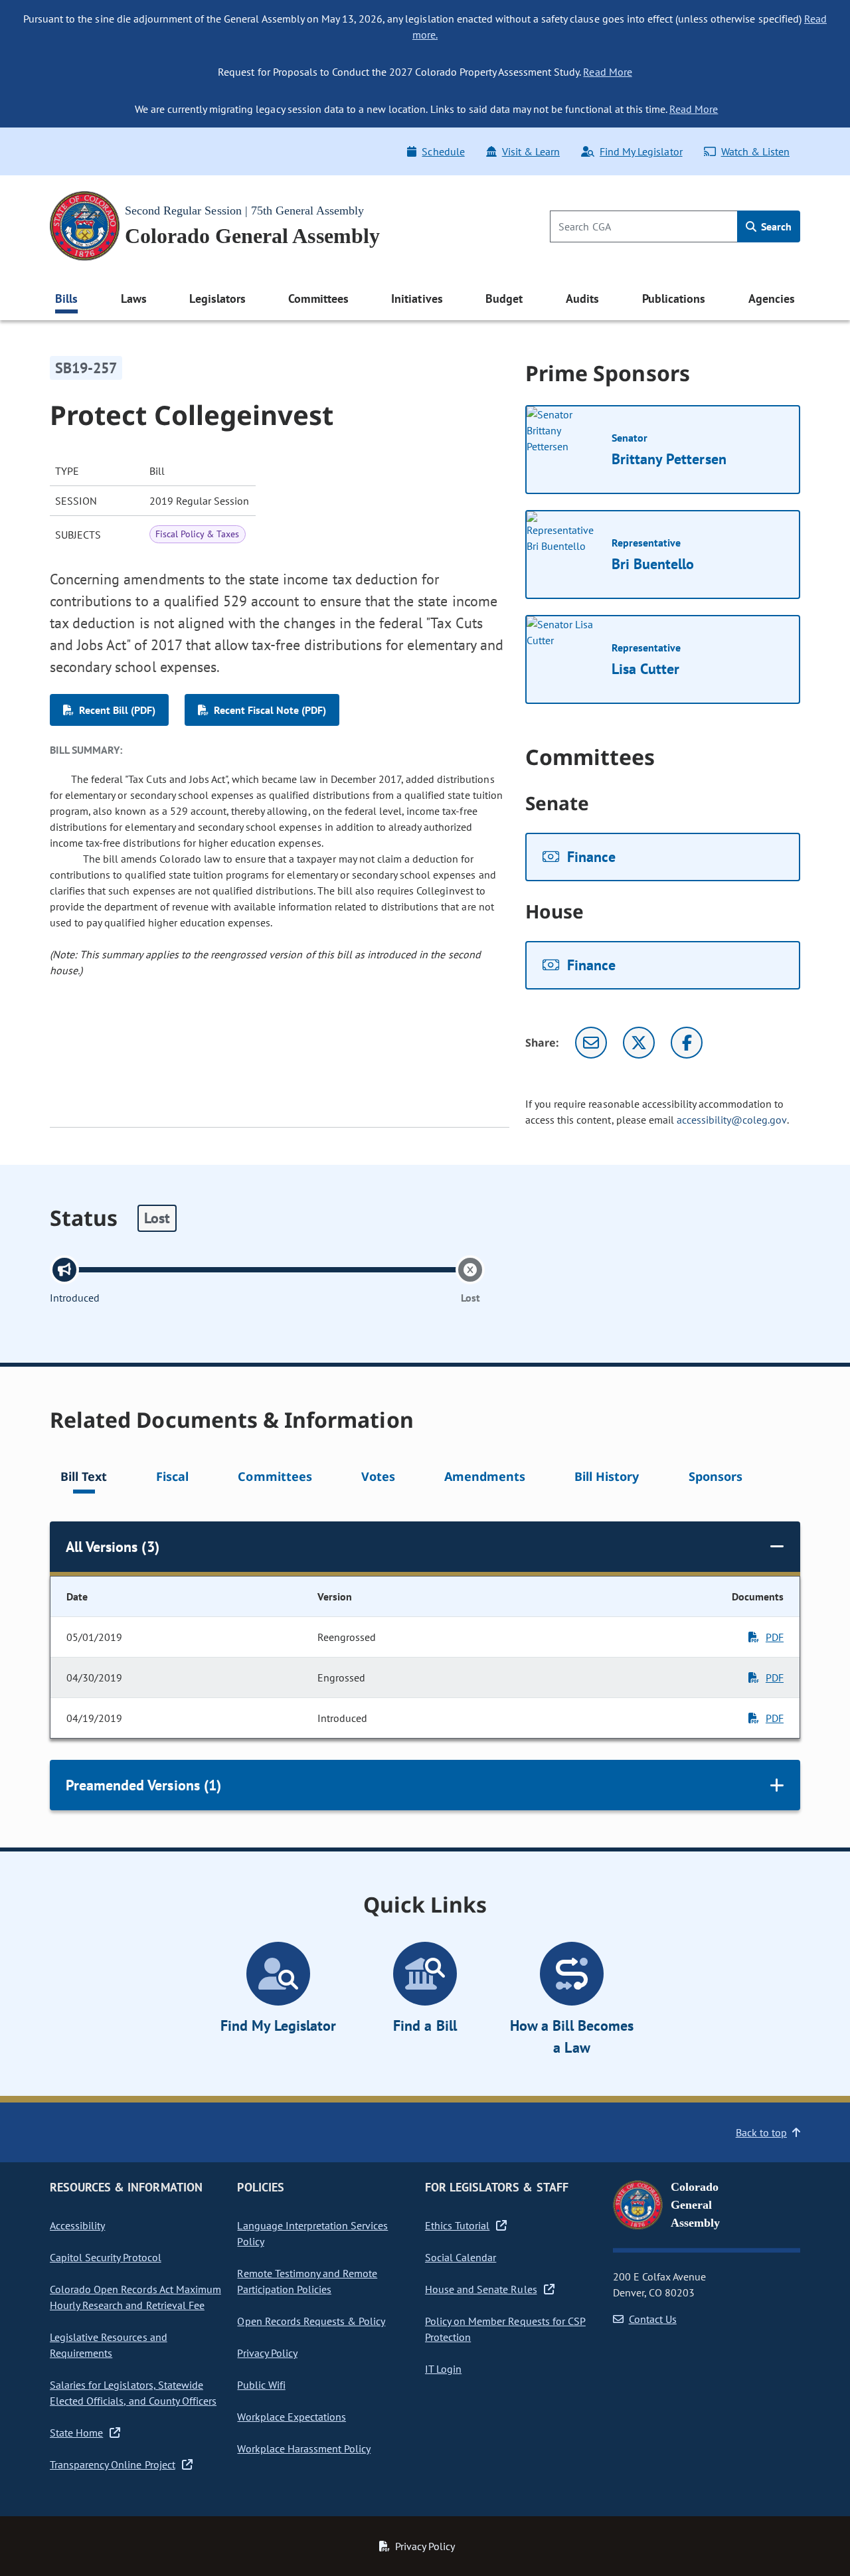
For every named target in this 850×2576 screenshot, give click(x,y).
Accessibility (77, 2225)
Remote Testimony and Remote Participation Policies (307, 2281)
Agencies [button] (772, 299)
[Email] (591, 1043)
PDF (775, 1637)
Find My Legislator (641, 151)
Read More (607, 72)
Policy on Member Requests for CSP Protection (505, 2329)
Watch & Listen (755, 151)
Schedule (443, 151)
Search (775, 226)
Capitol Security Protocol (106, 2257)
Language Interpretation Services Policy (312, 2233)
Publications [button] (674, 299)
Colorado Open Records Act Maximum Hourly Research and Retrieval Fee (135, 2297)
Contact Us (653, 2319)
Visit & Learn (531, 151)
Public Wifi (261, 2385)
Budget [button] (504, 299)
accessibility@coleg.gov (732, 1120)
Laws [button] (134, 299)
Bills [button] (66, 299)
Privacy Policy (267, 2353)
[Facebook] (687, 1043)
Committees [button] (318, 299)
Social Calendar (461, 2257)
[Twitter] (639, 1043)
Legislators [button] (217, 299)
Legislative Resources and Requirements (109, 2345)
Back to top (761, 2132)
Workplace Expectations (292, 2417)
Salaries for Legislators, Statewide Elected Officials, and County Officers (133, 2393)
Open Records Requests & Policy (311, 2321)
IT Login (443, 2369)
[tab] (84, 1479)
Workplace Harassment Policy (304, 2448)
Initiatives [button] (417, 299)
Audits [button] (582, 299)
